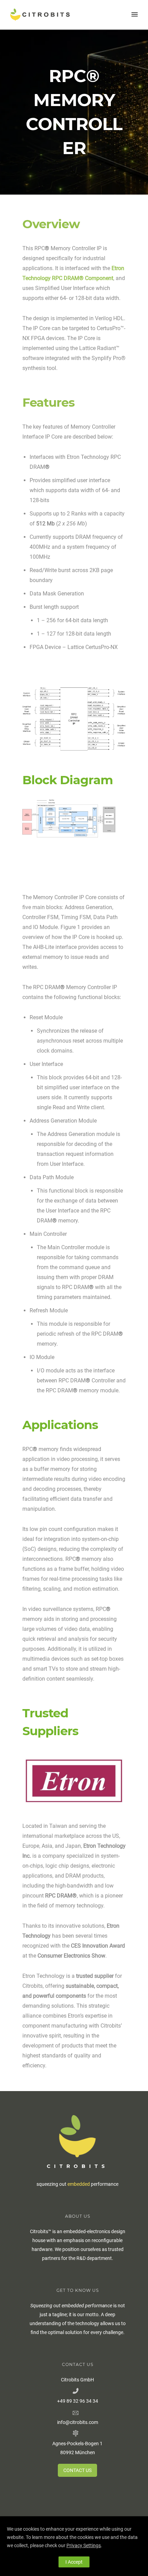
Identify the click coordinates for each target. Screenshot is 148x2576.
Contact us (77, 2470)
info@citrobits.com (78, 2422)
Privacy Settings (84, 2545)
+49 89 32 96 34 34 (78, 2401)
